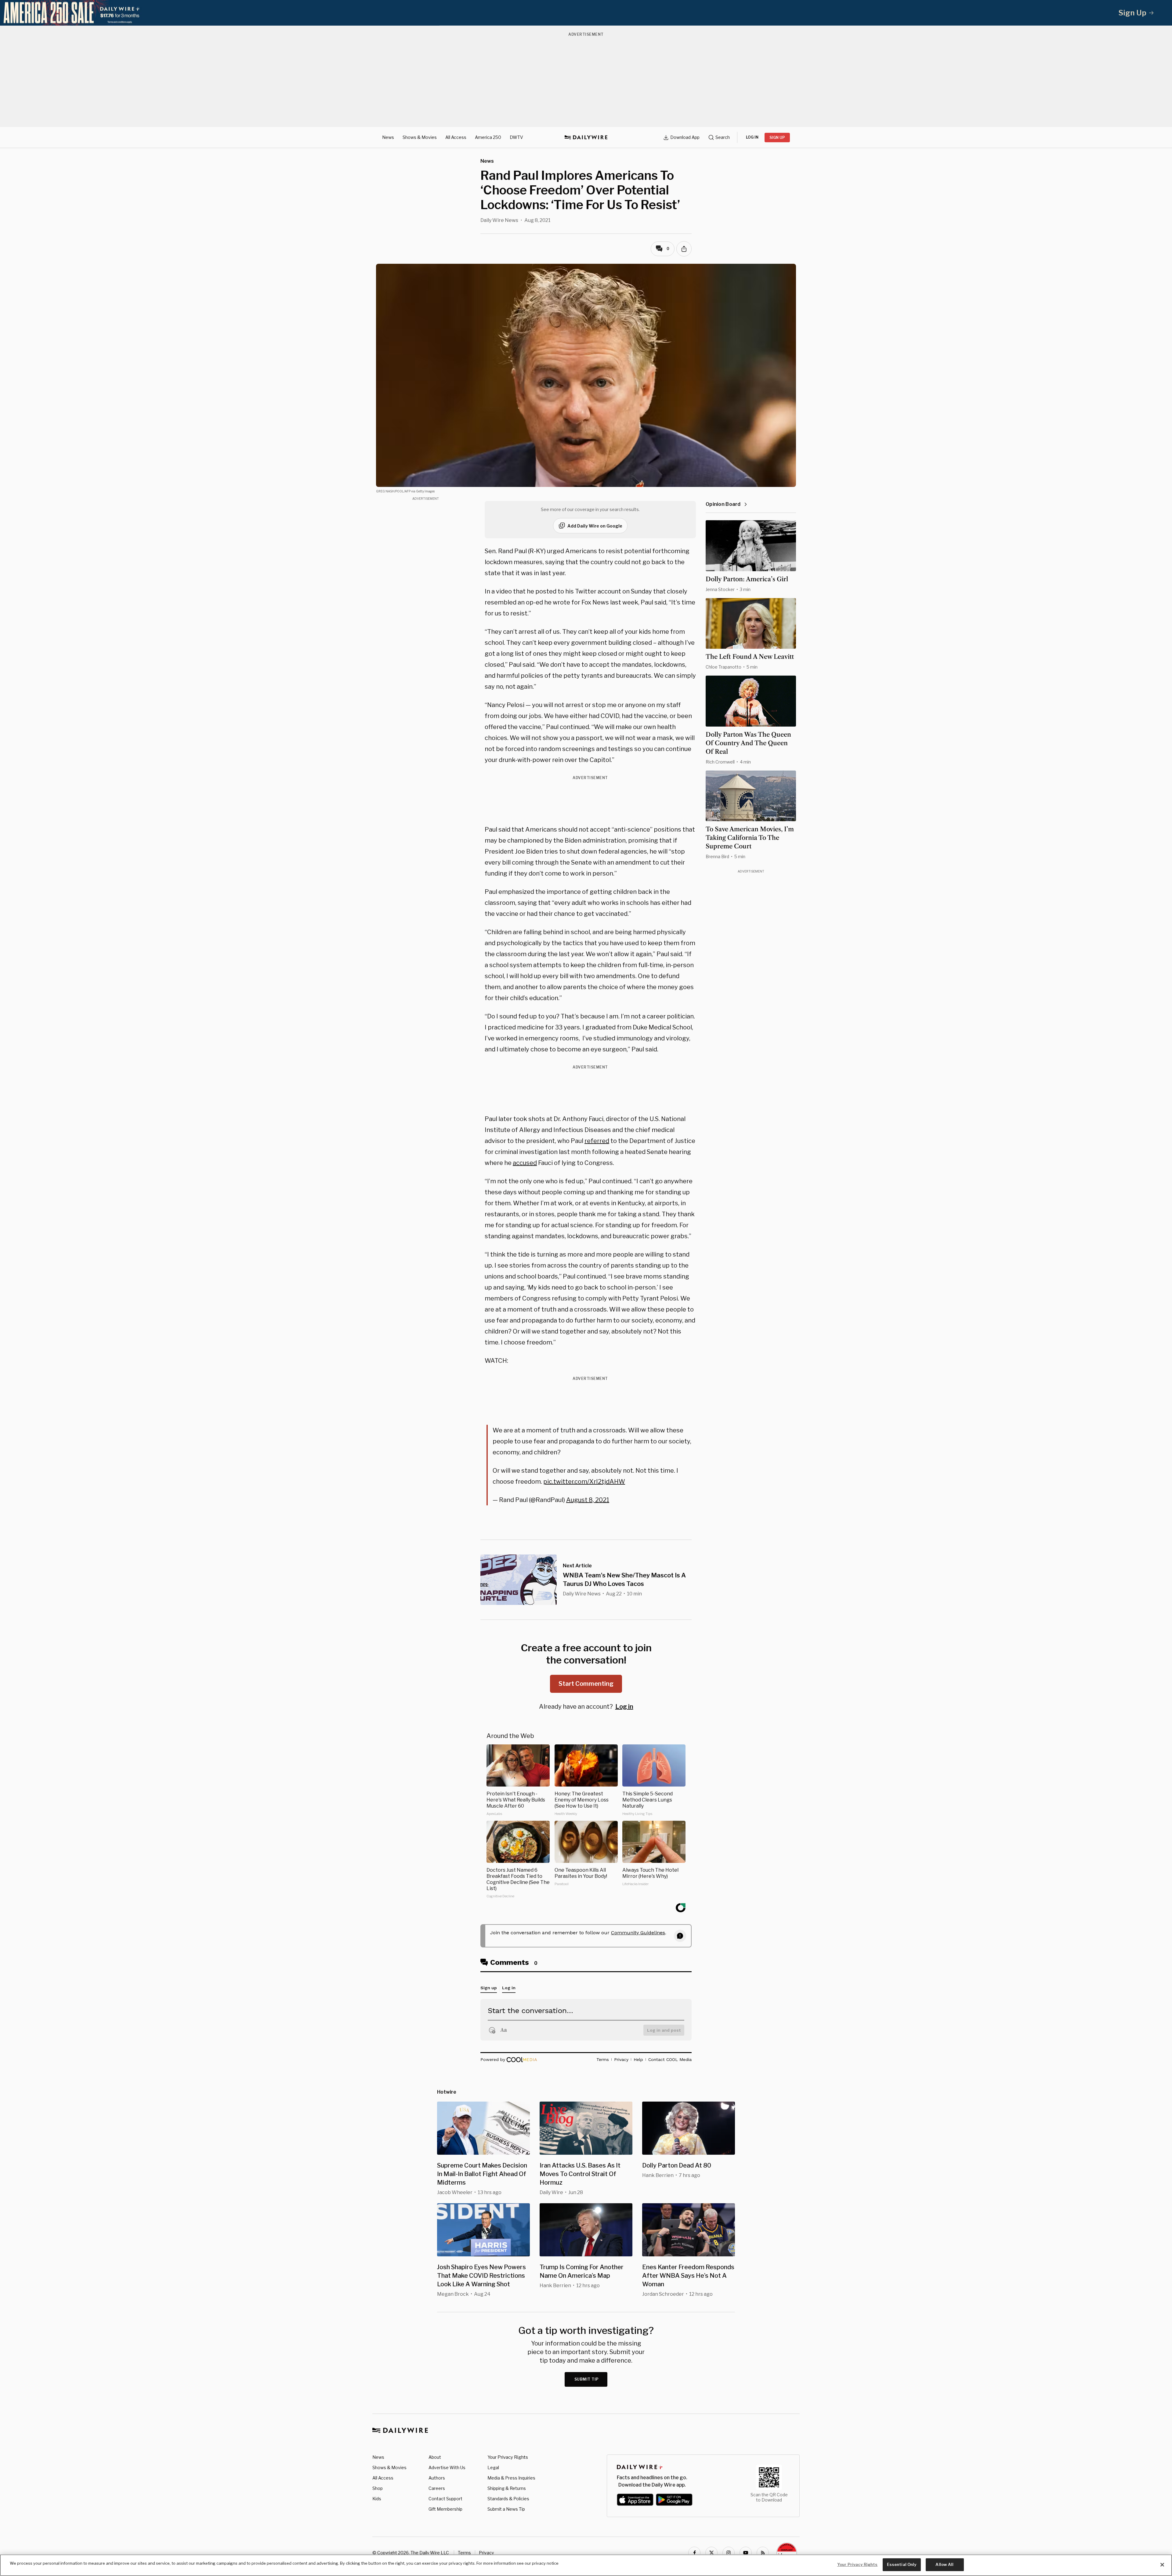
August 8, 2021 (588, 1500)
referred (597, 1141)
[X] (711, 2553)
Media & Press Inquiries (511, 2478)
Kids (377, 2499)
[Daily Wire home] (586, 137)
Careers (437, 2488)
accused (525, 1163)
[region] (586, 2565)
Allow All (944, 2564)
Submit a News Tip (506, 2509)
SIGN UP (777, 138)
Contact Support (445, 2499)
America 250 (488, 137)
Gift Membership (445, 2509)
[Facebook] (694, 2553)
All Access (456, 137)
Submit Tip (587, 2379)
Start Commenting (586, 1684)
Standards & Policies (508, 2499)
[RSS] (763, 2553)
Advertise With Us (447, 2467)
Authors (437, 2478)
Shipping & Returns (507, 2488)
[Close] (1162, 2565)
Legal (493, 2467)
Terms (464, 2553)
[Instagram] (729, 2553)
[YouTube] (746, 2553)
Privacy (486, 2553)
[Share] (684, 249)
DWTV (516, 137)
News (388, 137)
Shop (378, 2488)
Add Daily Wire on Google (595, 526)
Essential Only (902, 2564)
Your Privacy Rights (508, 2457)
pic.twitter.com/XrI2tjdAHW (584, 1482)
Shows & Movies (420, 137)
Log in (624, 1707)
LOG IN (752, 137)
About (435, 2457)
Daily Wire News (499, 220)
